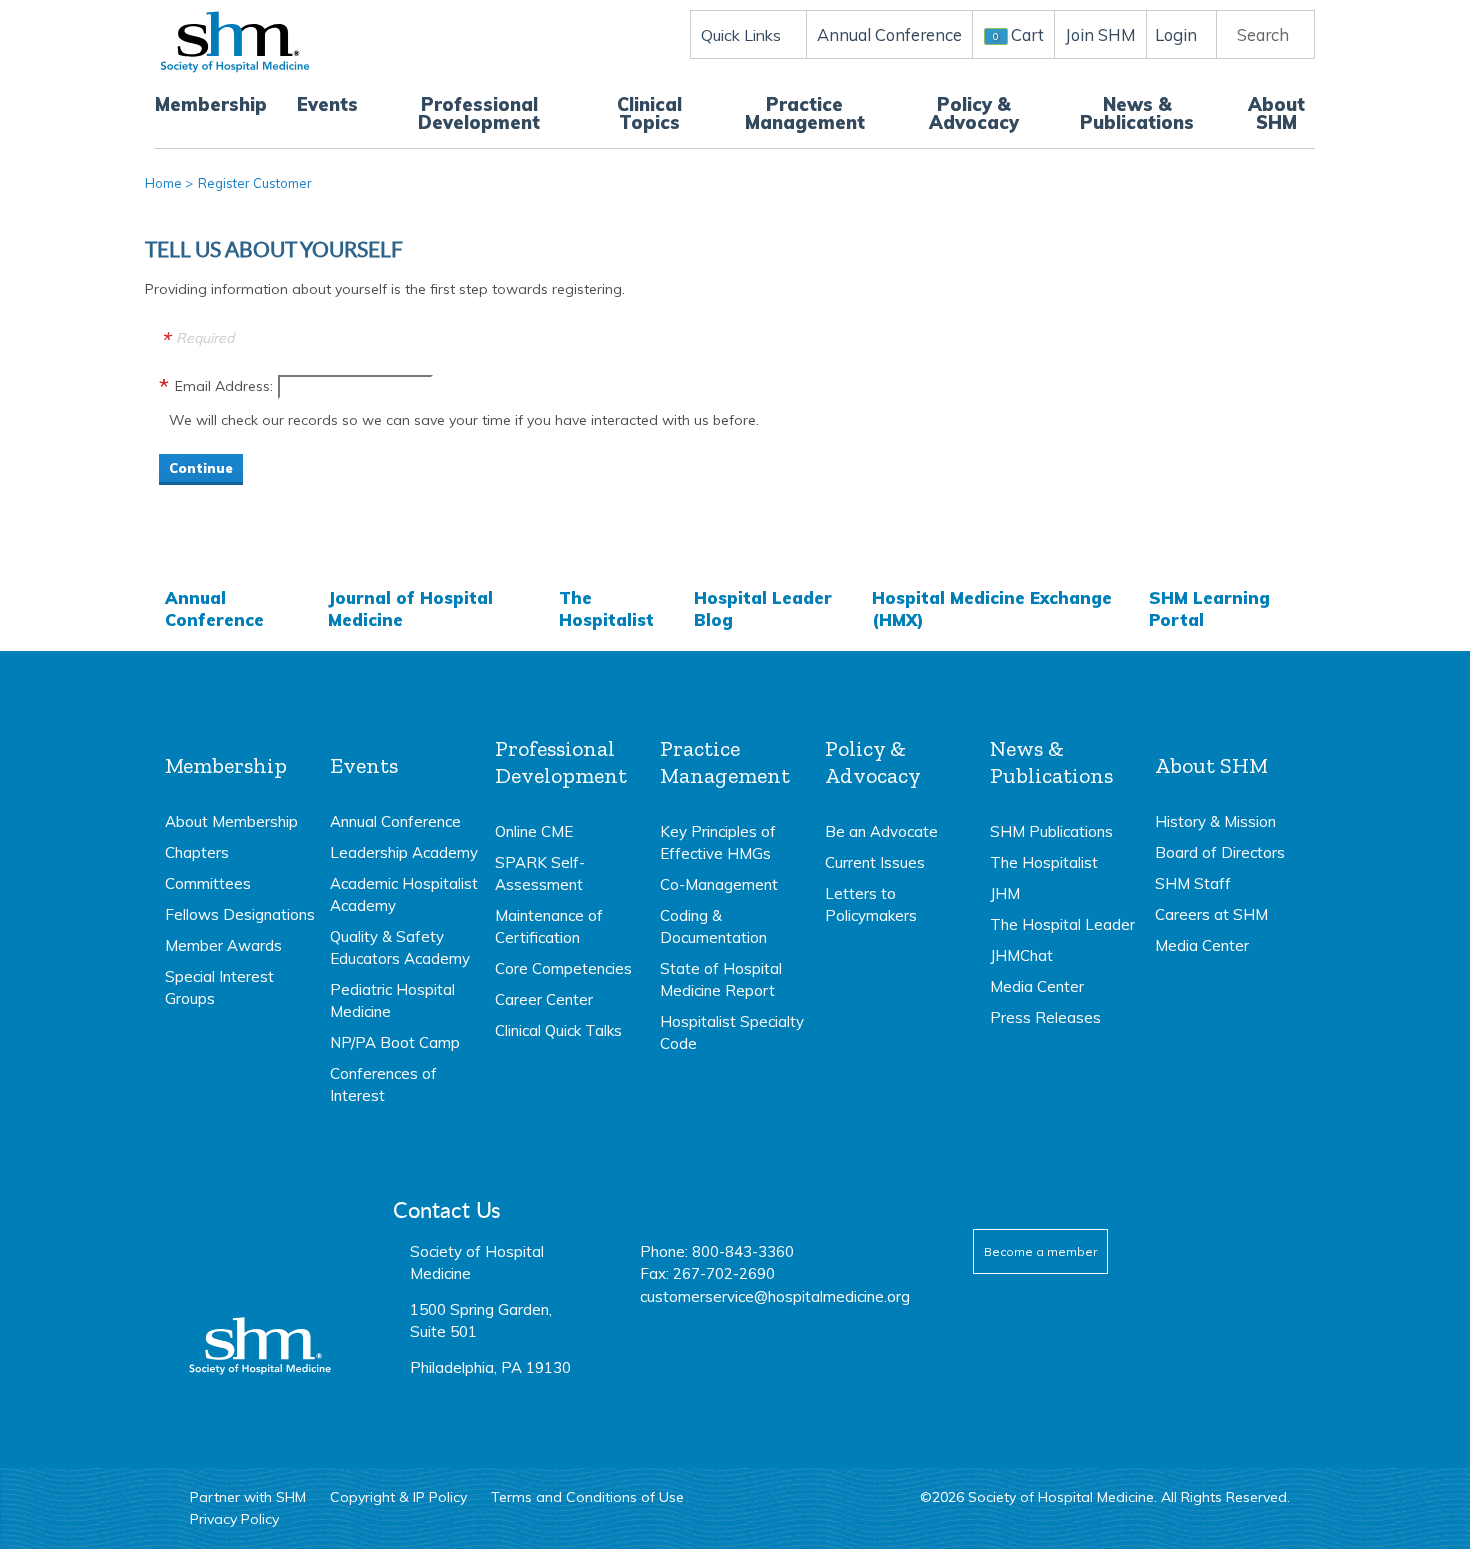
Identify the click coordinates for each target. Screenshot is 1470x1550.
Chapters (197, 852)
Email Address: (224, 386)
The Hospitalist (606, 608)
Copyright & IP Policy (398, 1497)
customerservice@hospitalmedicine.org (775, 1296)
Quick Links (741, 35)
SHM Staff (1193, 883)
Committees (208, 883)
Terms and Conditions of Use (587, 1497)
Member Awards (223, 945)
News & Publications (1137, 113)
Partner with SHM (248, 1497)
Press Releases (1045, 1017)
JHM (1005, 893)
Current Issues (875, 862)
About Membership (231, 821)
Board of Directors (1220, 852)
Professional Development (479, 113)
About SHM (1276, 113)
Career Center (544, 999)
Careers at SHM (1211, 914)
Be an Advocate (881, 831)
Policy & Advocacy (974, 113)
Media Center (1037, 986)
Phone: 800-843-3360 (717, 1251)
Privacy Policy (234, 1519)
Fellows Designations (240, 914)
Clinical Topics (649, 113)
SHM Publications (1051, 831)
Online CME (534, 831)
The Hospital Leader (1062, 924)
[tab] (240, 873)
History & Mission (1215, 821)
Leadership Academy (404, 852)
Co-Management (719, 884)
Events (327, 104)
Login (1176, 34)
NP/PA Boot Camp (395, 1042)
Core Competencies (563, 968)
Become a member (1040, 1251)
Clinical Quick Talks (558, 1030)
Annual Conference (214, 608)
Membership (211, 104)
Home (163, 183)
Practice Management (805, 113)
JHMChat (1021, 955)
